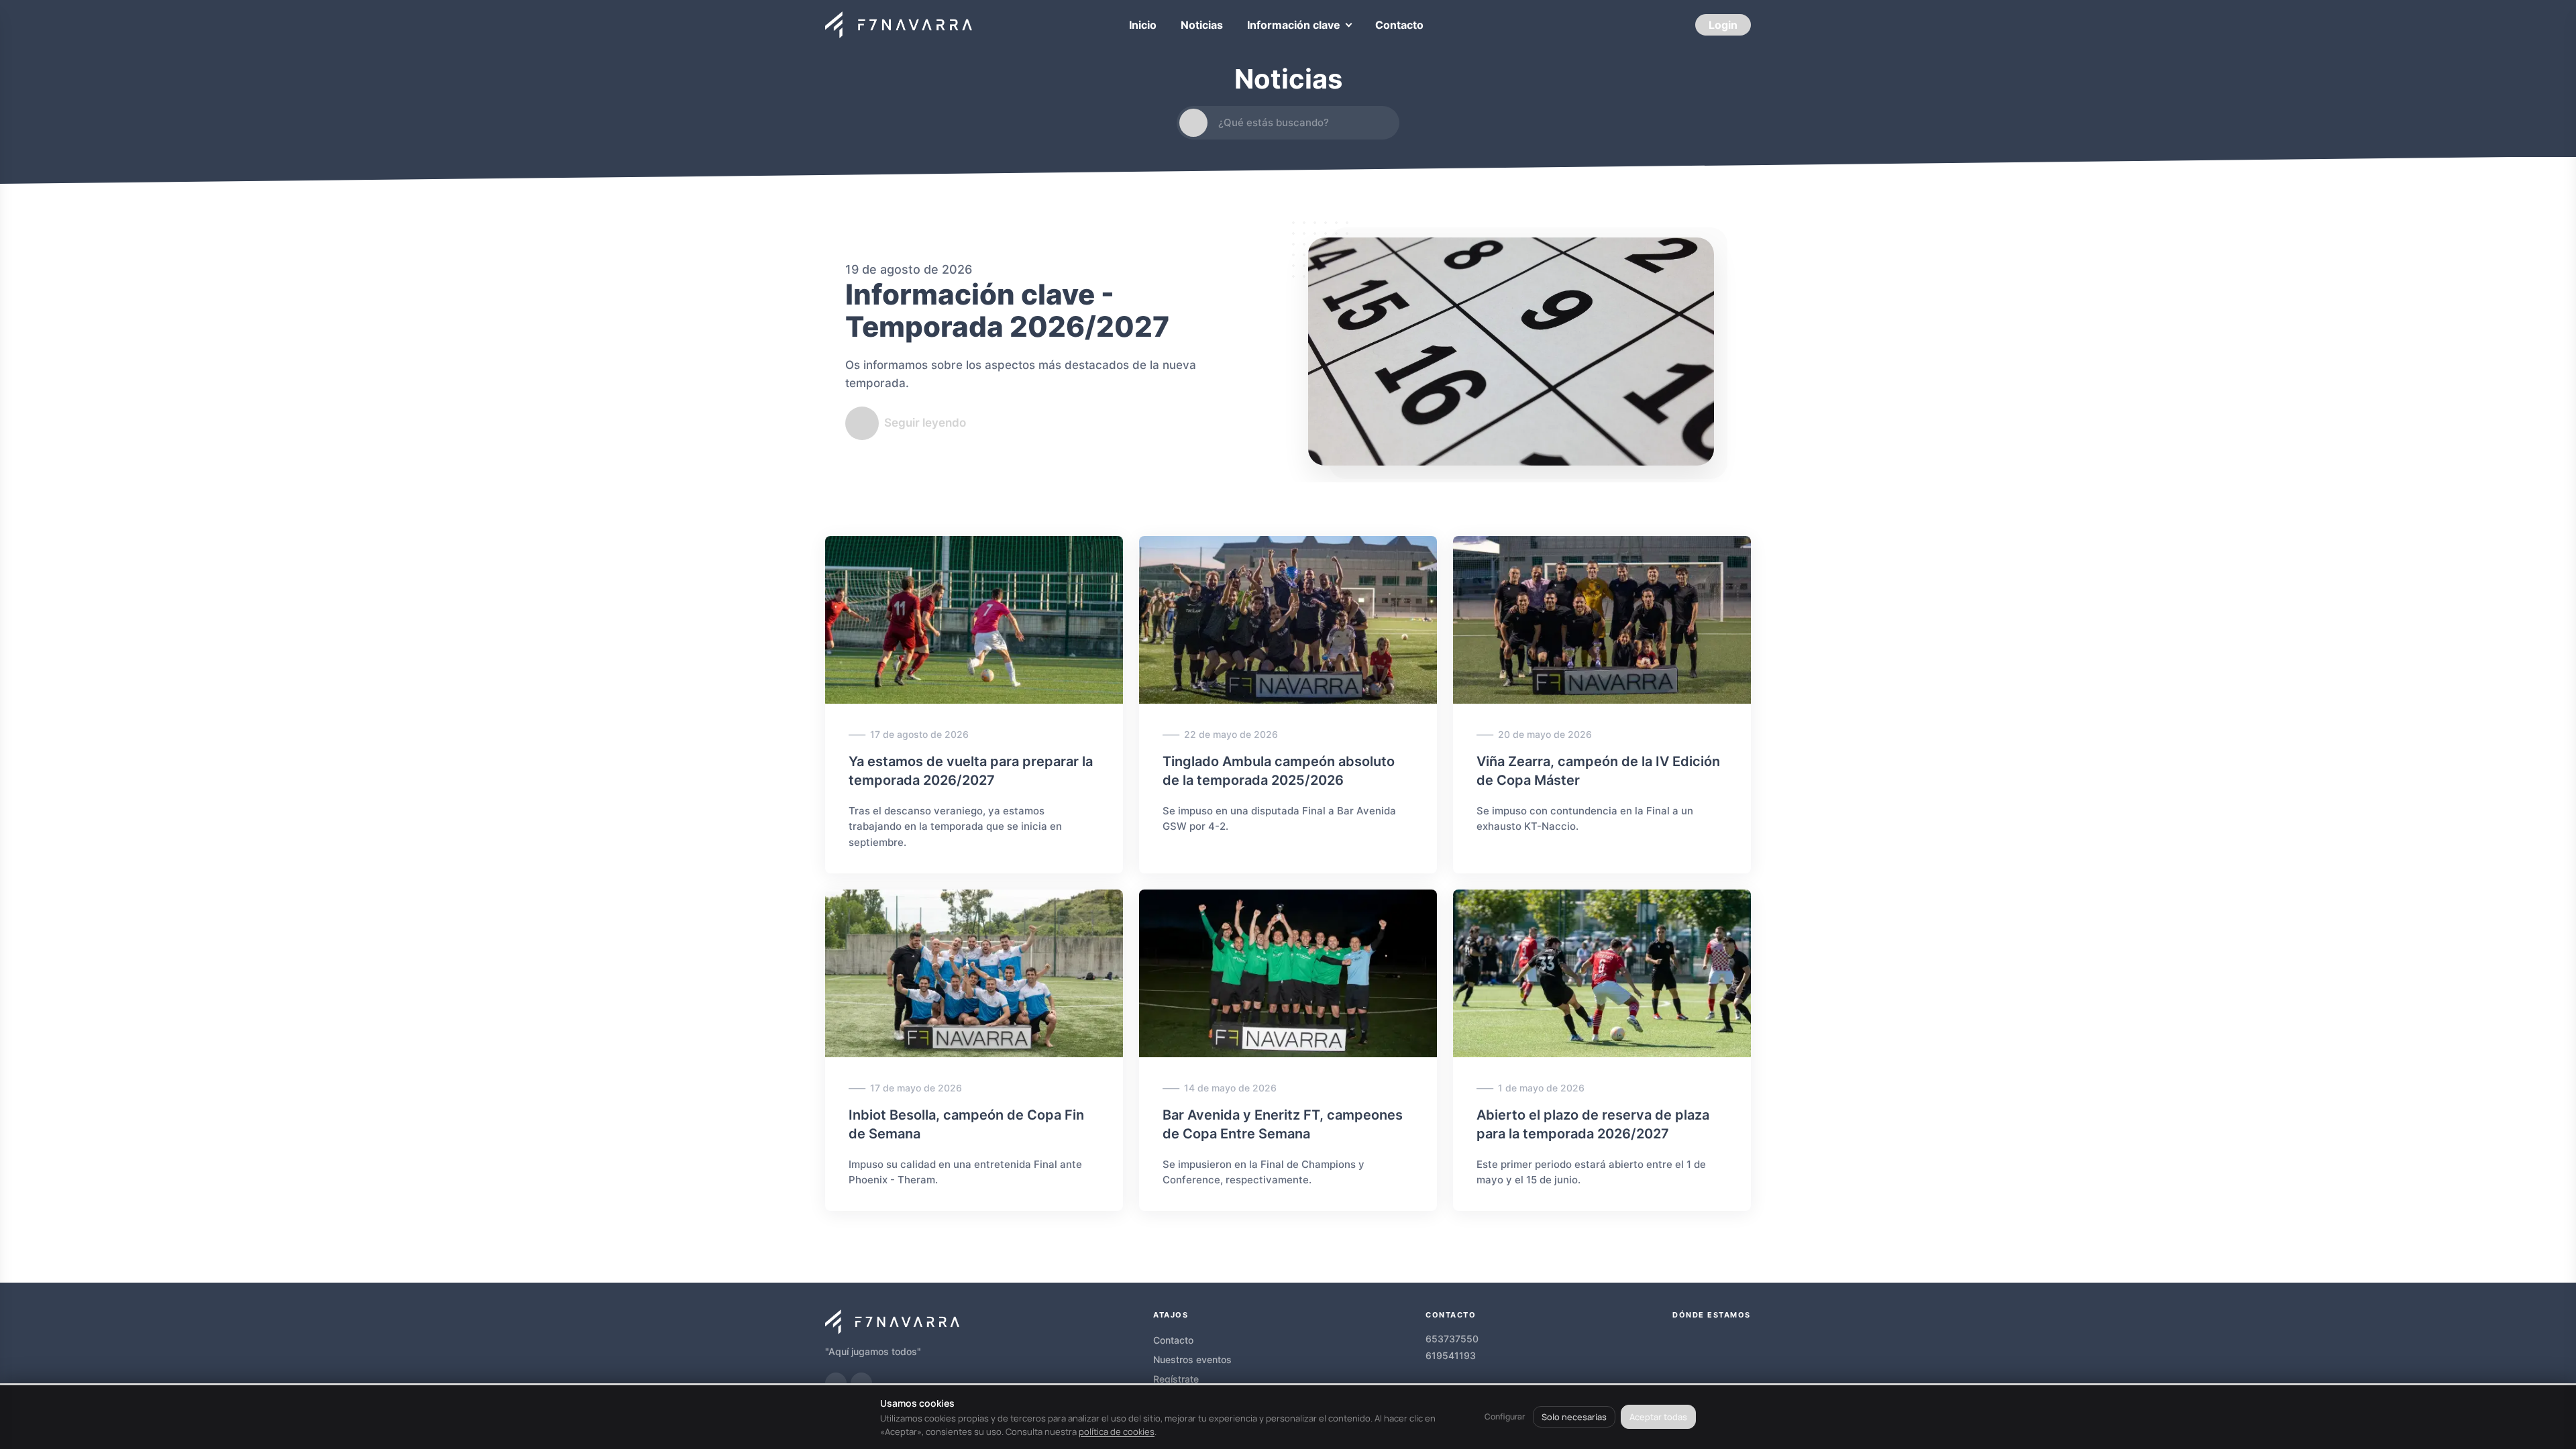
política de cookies (1117, 1432)
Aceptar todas (1658, 1417)
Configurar (1505, 1416)
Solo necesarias (1574, 1417)
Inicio (1143, 25)
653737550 (1452, 1339)
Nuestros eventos (1192, 1359)
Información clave (1294, 25)
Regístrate (1176, 1379)
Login (1723, 25)
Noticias (1202, 25)
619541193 (1451, 1355)
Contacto (1399, 25)
